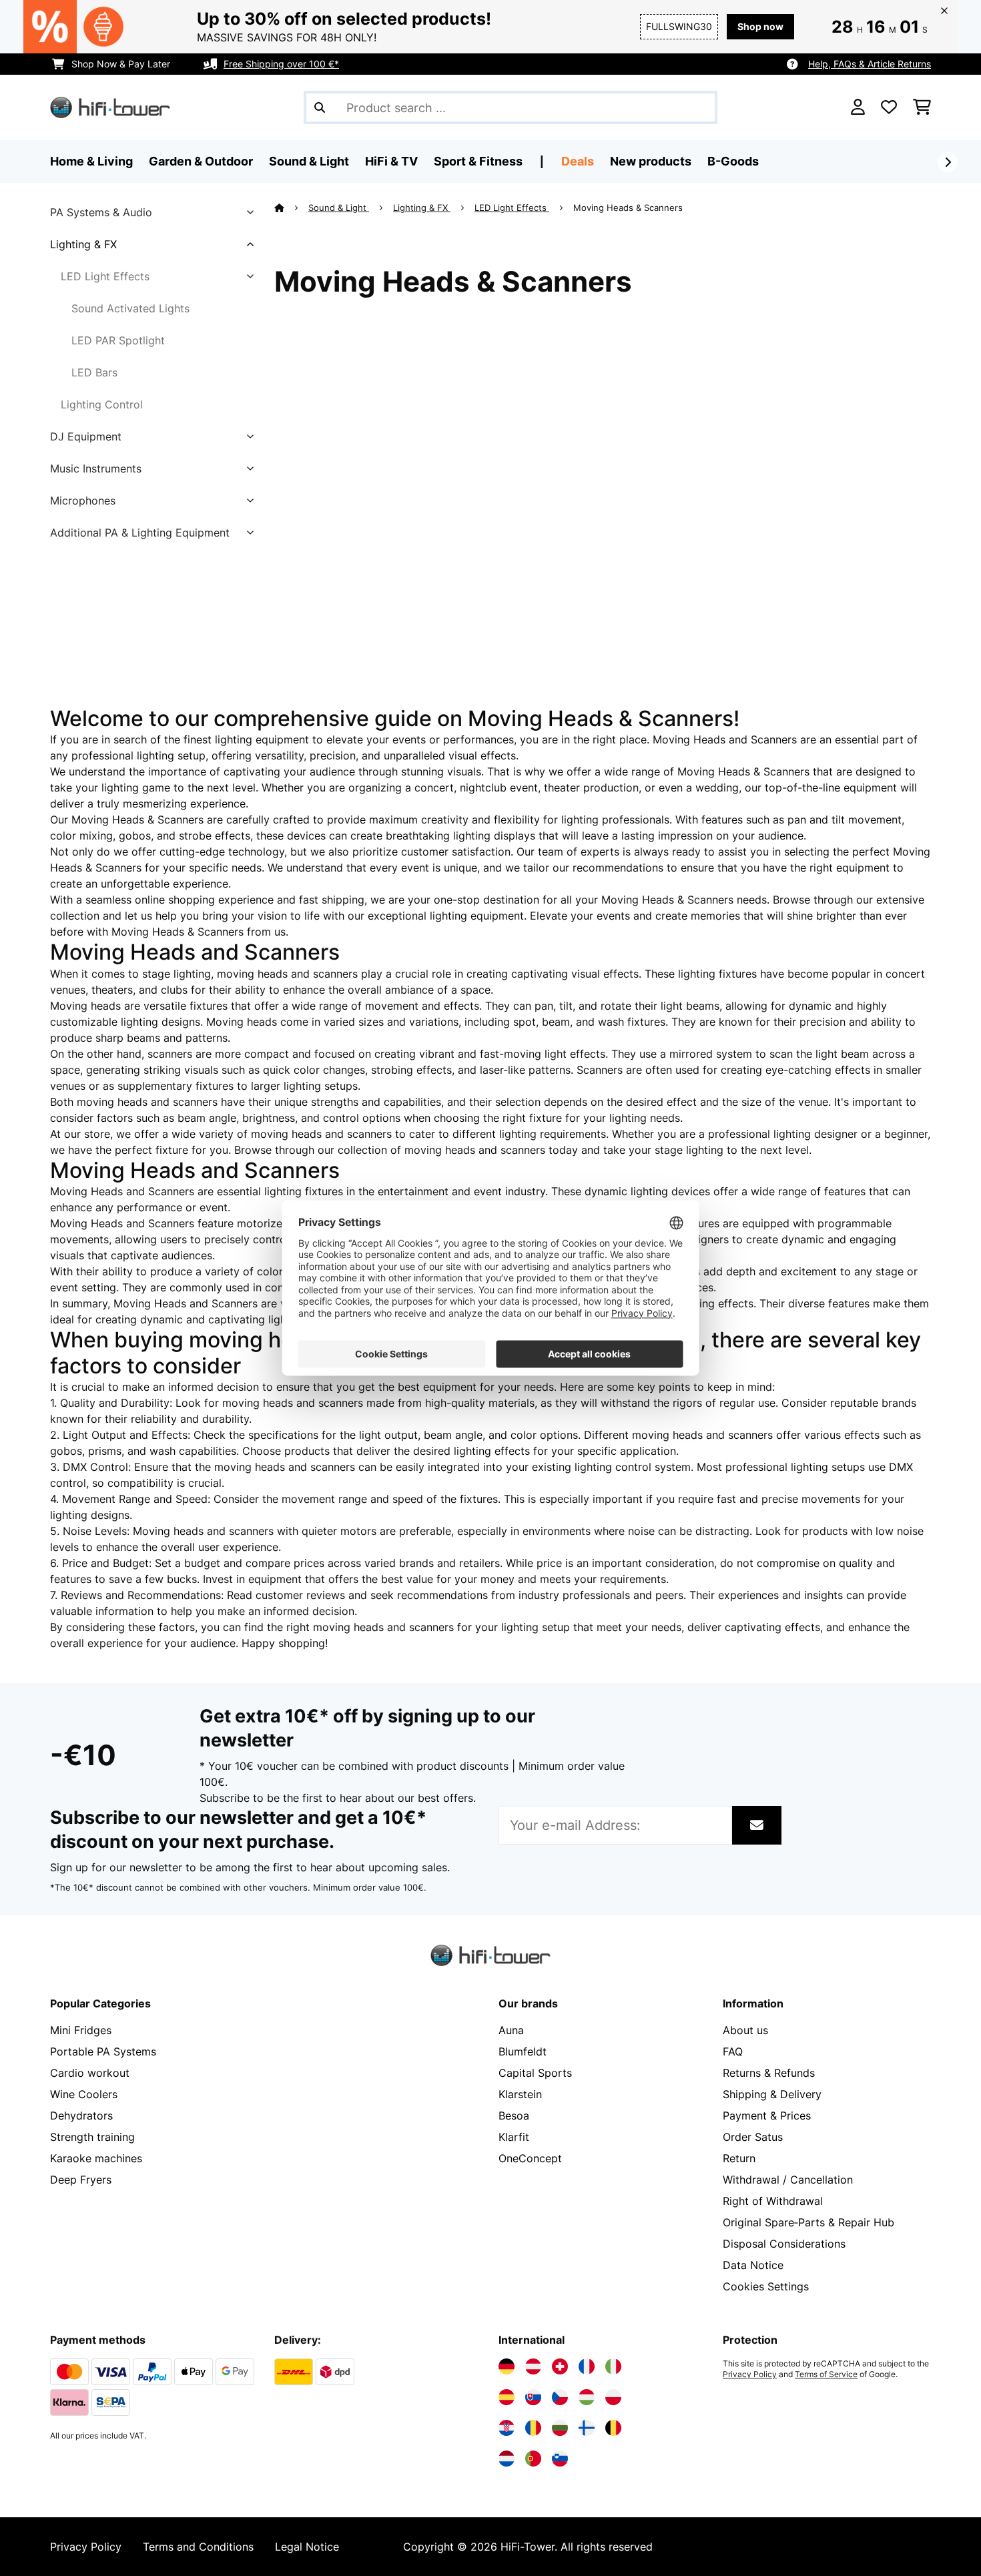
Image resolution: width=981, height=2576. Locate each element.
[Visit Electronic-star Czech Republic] (560, 2397)
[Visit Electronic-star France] (587, 2366)
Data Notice (753, 2265)
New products (651, 161)
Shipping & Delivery (772, 2094)
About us (745, 2030)
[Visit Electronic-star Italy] (613, 2366)
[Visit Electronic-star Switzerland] (560, 2366)
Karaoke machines (96, 2158)
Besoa (514, 2116)
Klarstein (520, 2094)
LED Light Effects (105, 276)
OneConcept (530, 2158)
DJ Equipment (86, 436)
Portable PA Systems (103, 2051)
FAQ (733, 2051)
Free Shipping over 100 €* (281, 64)
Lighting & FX (83, 244)
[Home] (291, 208)
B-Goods (733, 161)
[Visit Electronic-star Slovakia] (533, 2397)
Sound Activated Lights (130, 308)
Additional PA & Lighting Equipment (140, 533)
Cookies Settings (766, 2286)
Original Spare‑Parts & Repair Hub (808, 2222)
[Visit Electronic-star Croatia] (507, 2428)
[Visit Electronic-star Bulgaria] (560, 2428)
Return (739, 2158)
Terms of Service (826, 2374)
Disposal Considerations (784, 2244)
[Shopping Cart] (922, 107)
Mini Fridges (81, 2030)
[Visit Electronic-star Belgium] (613, 2428)
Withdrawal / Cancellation (788, 2180)
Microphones (83, 501)
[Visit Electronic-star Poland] (613, 2397)
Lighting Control (102, 404)
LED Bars (94, 372)
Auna (511, 2030)
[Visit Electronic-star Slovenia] (560, 2459)
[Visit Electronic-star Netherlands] (507, 2459)
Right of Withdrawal (773, 2201)
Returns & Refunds (769, 2073)
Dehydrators (81, 2116)
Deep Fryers (81, 2180)
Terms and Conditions (198, 2547)
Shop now (760, 26)
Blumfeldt (523, 2051)
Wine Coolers (84, 2094)
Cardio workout (90, 2073)
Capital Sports (535, 2073)
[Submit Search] (320, 107)
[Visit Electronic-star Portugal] (533, 2459)
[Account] (858, 107)
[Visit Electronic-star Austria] (533, 2366)
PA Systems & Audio (101, 212)
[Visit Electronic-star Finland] (587, 2428)
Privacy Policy (750, 2374)
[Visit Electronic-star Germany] (507, 2366)
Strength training (92, 2137)
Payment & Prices (767, 2116)
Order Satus (753, 2137)
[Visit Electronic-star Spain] (507, 2397)
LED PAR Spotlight (118, 340)
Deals (578, 161)
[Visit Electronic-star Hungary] (587, 2397)
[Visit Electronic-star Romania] (533, 2428)
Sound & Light (339, 208)
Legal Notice (307, 2547)
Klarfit (514, 2137)
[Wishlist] (889, 107)
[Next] (948, 162)
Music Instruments (96, 468)
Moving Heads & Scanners (629, 208)
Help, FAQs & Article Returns (870, 64)
